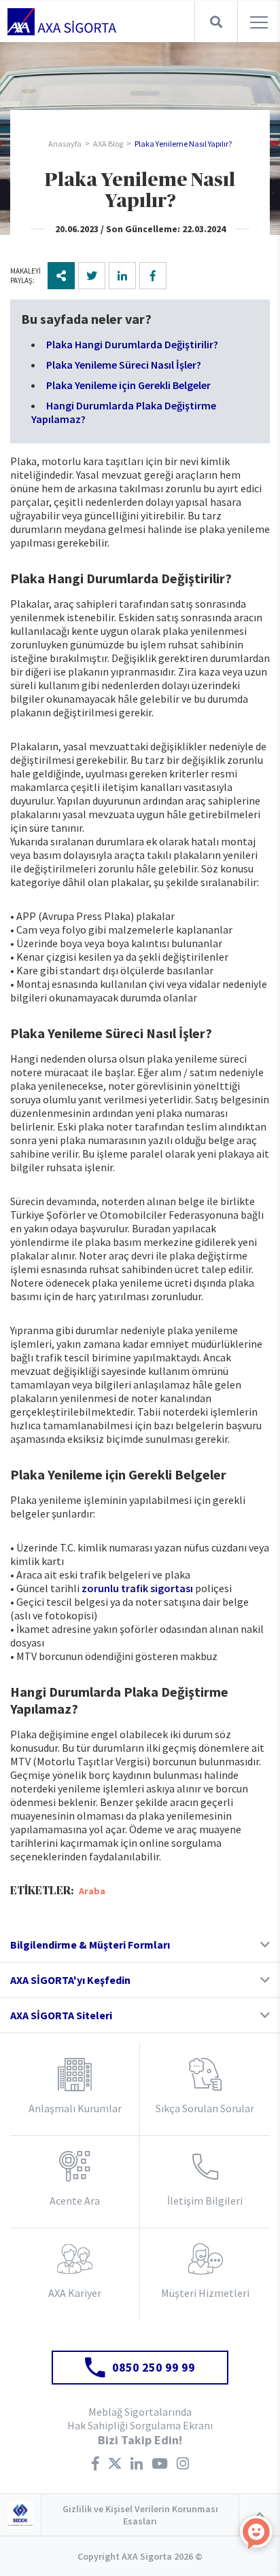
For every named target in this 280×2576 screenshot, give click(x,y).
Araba (92, 1891)
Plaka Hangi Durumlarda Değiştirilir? (132, 344)
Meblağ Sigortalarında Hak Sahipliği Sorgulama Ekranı (140, 2418)
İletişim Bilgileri (205, 2201)
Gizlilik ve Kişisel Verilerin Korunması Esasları (140, 2515)
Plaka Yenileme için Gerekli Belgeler (128, 385)
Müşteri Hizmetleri (205, 2293)
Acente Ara (75, 2201)
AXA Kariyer (75, 2293)
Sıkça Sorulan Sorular (205, 2108)
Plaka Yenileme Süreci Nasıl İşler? (124, 365)
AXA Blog (108, 144)
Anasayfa (65, 144)
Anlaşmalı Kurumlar (75, 2108)
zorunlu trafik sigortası (137, 1588)
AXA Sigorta (62, 22)
